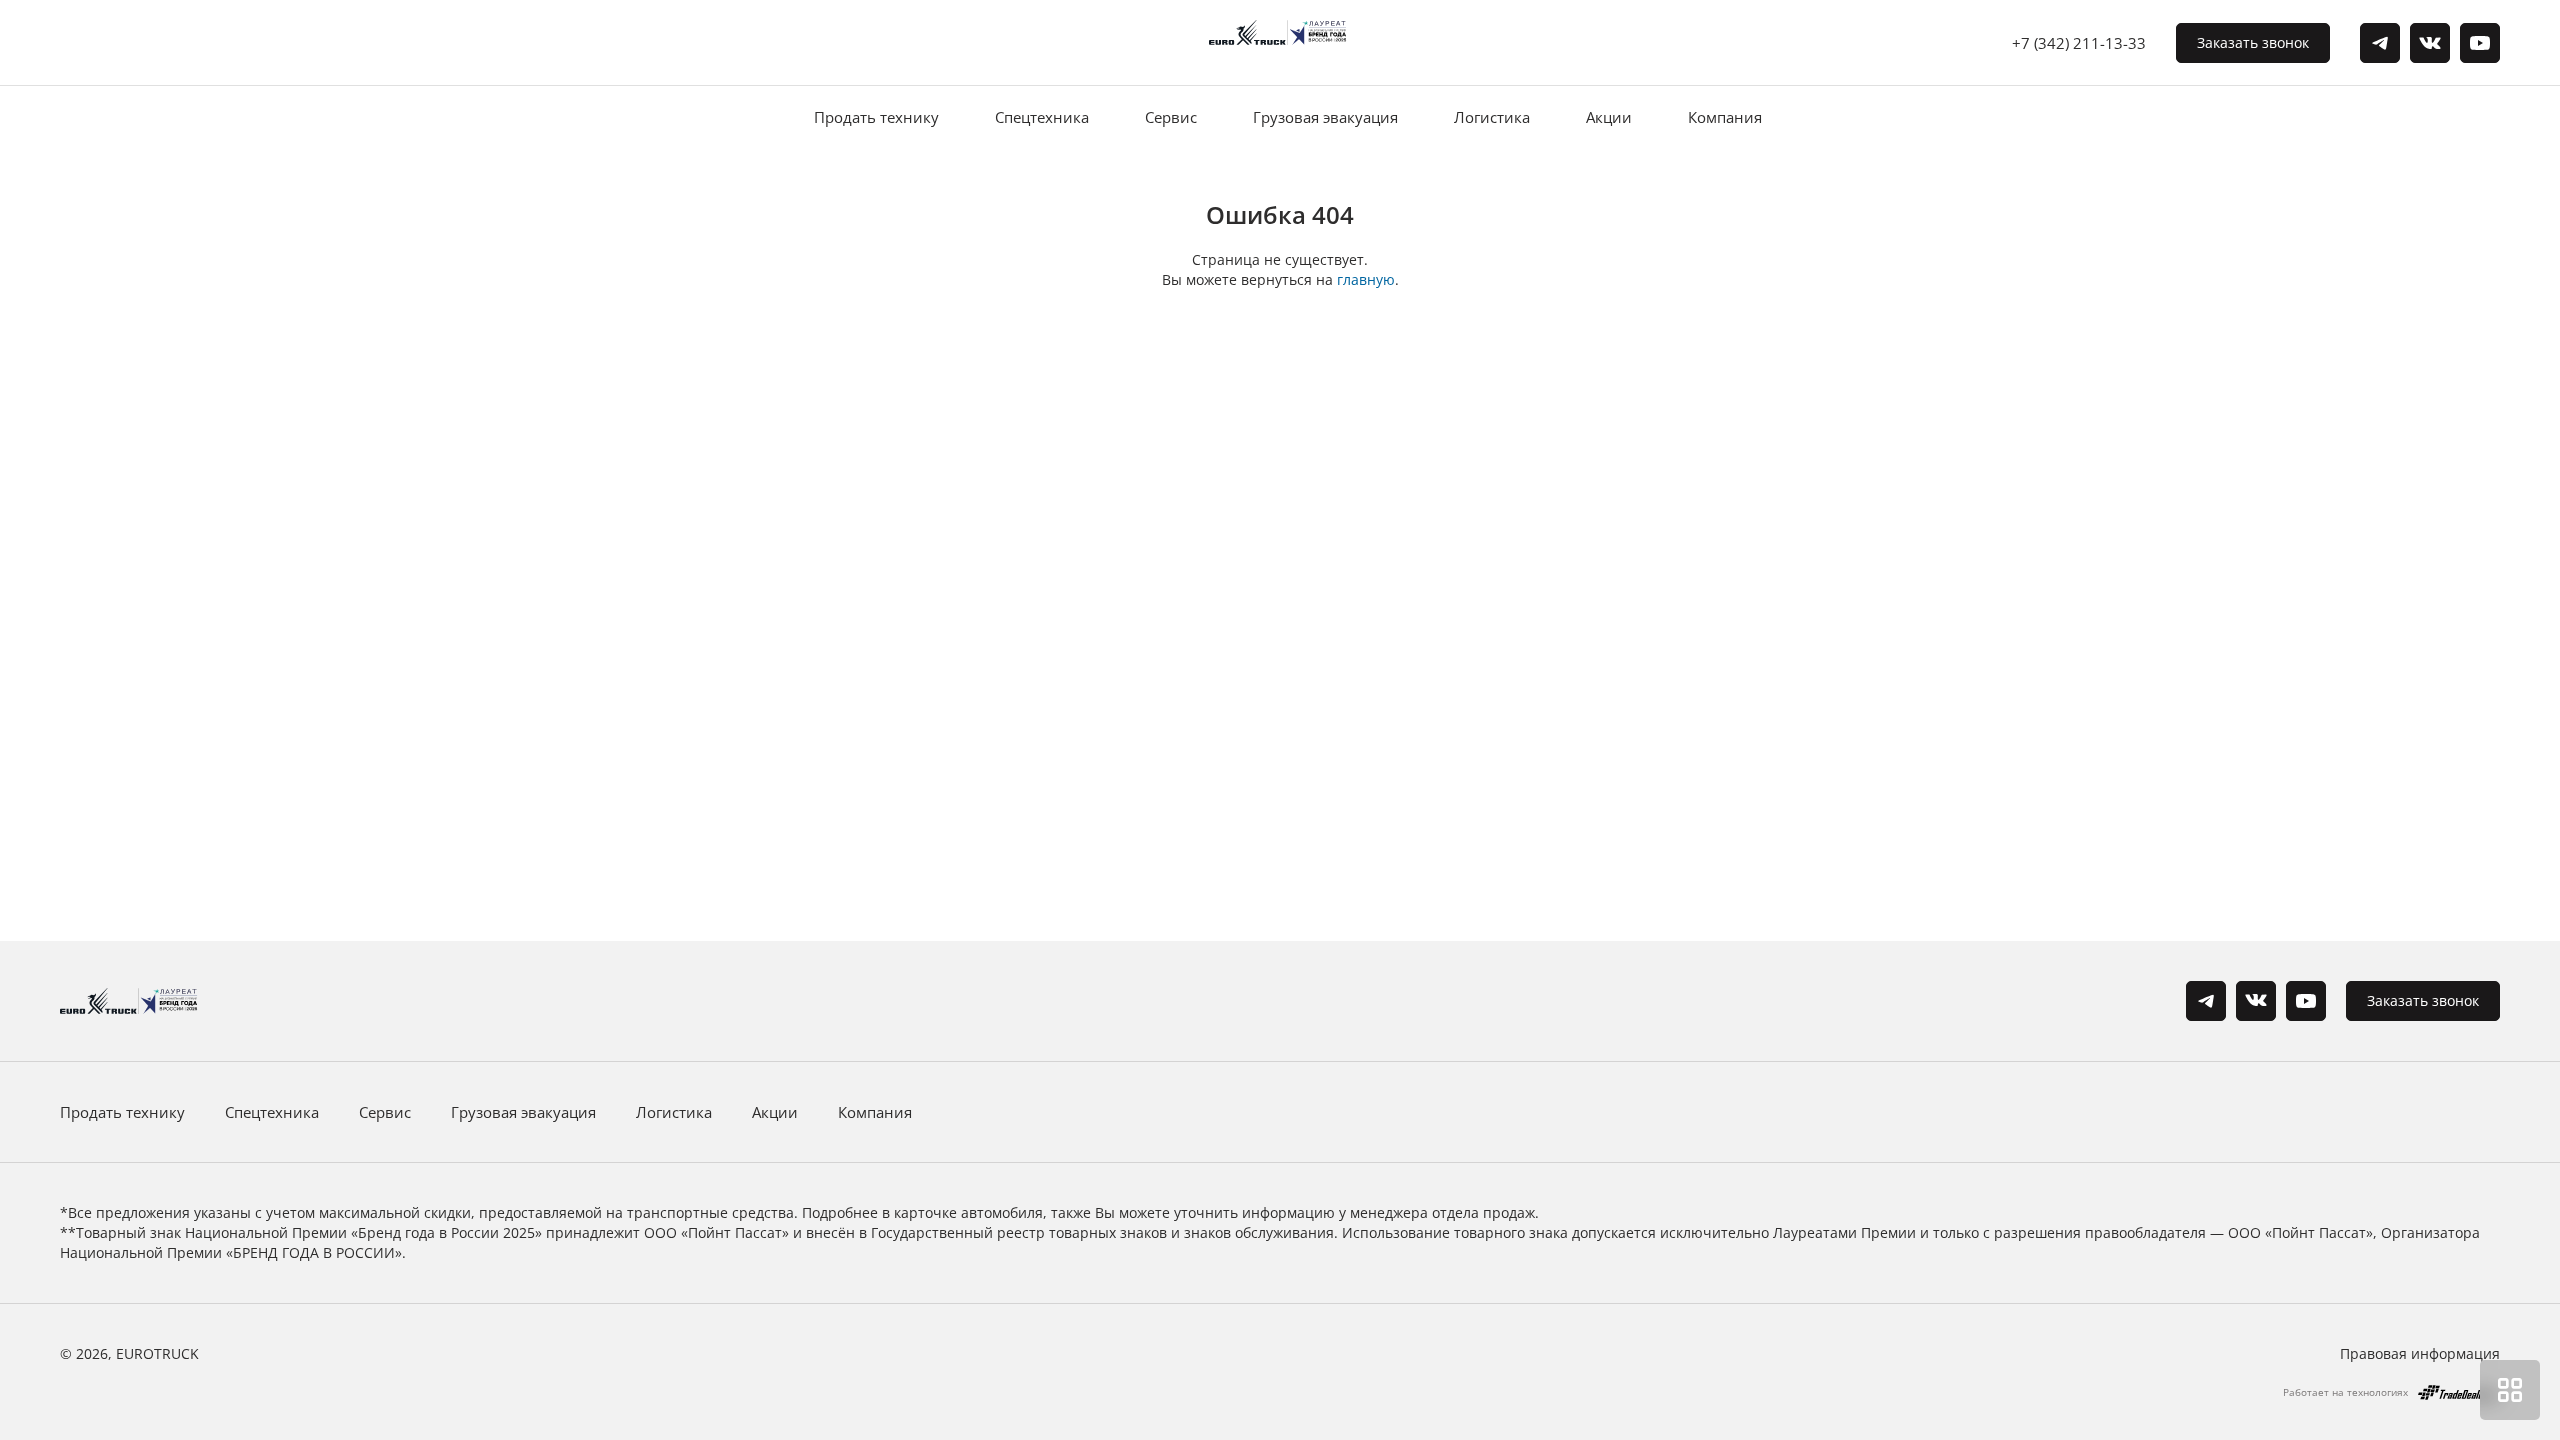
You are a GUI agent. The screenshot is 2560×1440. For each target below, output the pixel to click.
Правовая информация (2420, 1353)
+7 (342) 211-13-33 (2079, 43)
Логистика (1492, 117)
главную (1366, 279)
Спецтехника (1042, 117)
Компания (1725, 117)
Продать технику (876, 117)
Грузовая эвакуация (1325, 117)
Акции (1609, 117)
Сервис (1171, 117)
